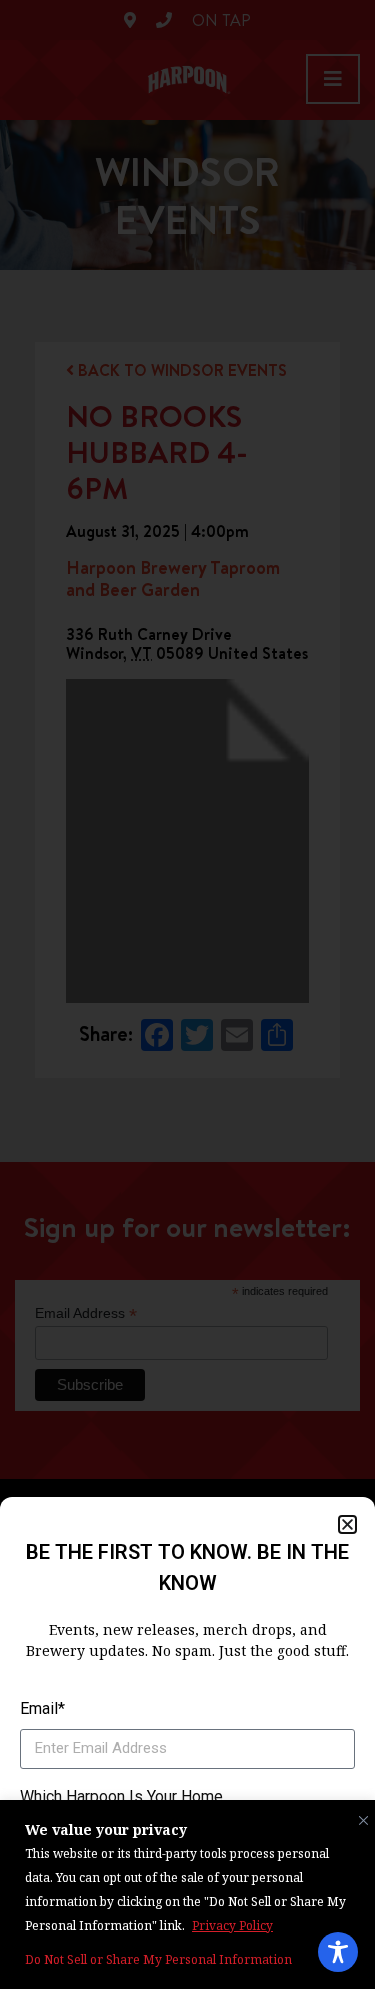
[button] (347, 1524)
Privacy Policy (232, 1925)
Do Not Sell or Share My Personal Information (158, 1959)
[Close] (359, 1816)
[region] (187, 1894)
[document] (187, 994)
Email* (42, 1708)
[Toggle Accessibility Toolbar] (338, 1952)
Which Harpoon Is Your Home (121, 1796)
